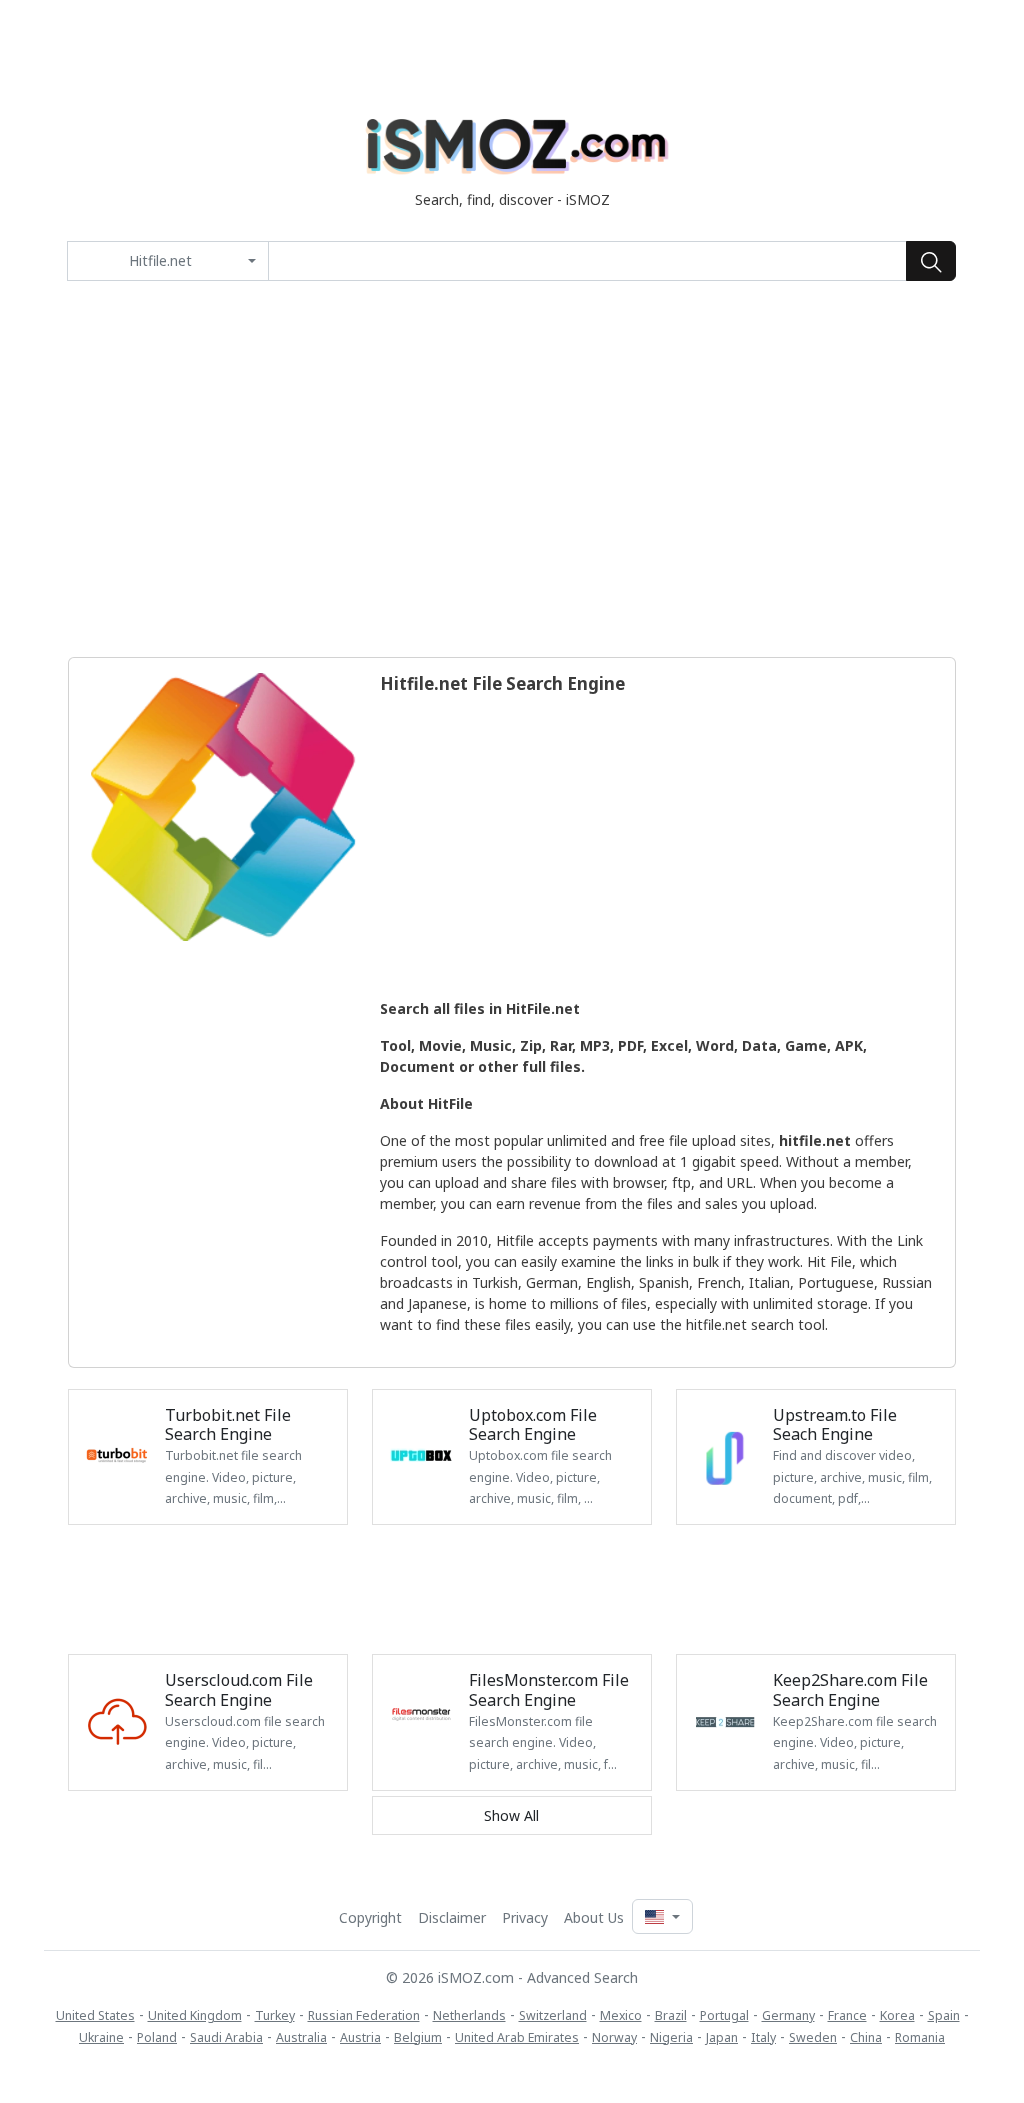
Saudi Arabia (226, 2037)
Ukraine (101, 2037)
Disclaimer (452, 1917)
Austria (360, 2037)
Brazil (671, 2015)
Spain (944, 2015)
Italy (763, 2037)
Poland (157, 2037)
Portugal (724, 2015)
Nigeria (671, 2037)
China (866, 2037)
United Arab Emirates (517, 2037)
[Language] (662, 1916)
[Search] (931, 261)
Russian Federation (364, 2015)
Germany (788, 2015)
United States (95, 2015)
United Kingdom (195, 2015)
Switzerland (553, 2015)
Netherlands (469, 2015)
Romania (920, 2037)
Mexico (621, 2015)
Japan (722, 2037)
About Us (594, 1917)
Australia (301, 2037)
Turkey (275, 2015)
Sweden (813, 2037)
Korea (897, 2015)
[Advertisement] (512, 469)
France (847, 2015)
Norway (614, 2037)
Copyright (370, 1917)
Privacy (525, 1917)
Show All (511, 1815)
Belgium (418, 2037)
